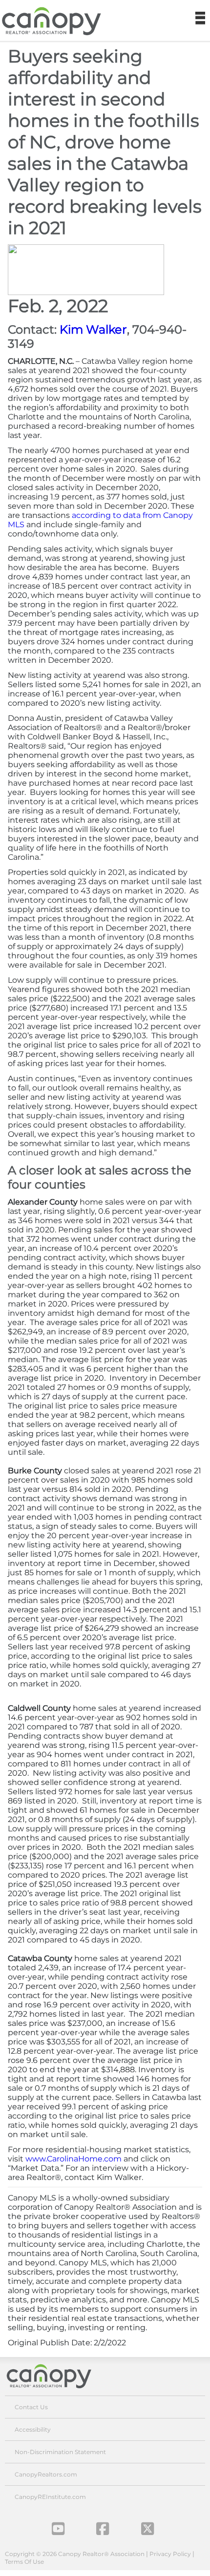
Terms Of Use (24, 2562)
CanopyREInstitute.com (50, 2497)
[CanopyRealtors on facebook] (103, 2529)
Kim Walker (93, 329)
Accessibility (33, 2429)
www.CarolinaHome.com (73, 2159)
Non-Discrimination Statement (60, 2452)
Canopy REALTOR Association (55, 21)
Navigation (200, 19)
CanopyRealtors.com (46, 2474)
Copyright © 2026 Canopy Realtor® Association (75, 2554)
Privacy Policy (170, 2554)
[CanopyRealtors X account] (147, 2529)
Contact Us (31, 2407)
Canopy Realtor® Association (56, 2376)
